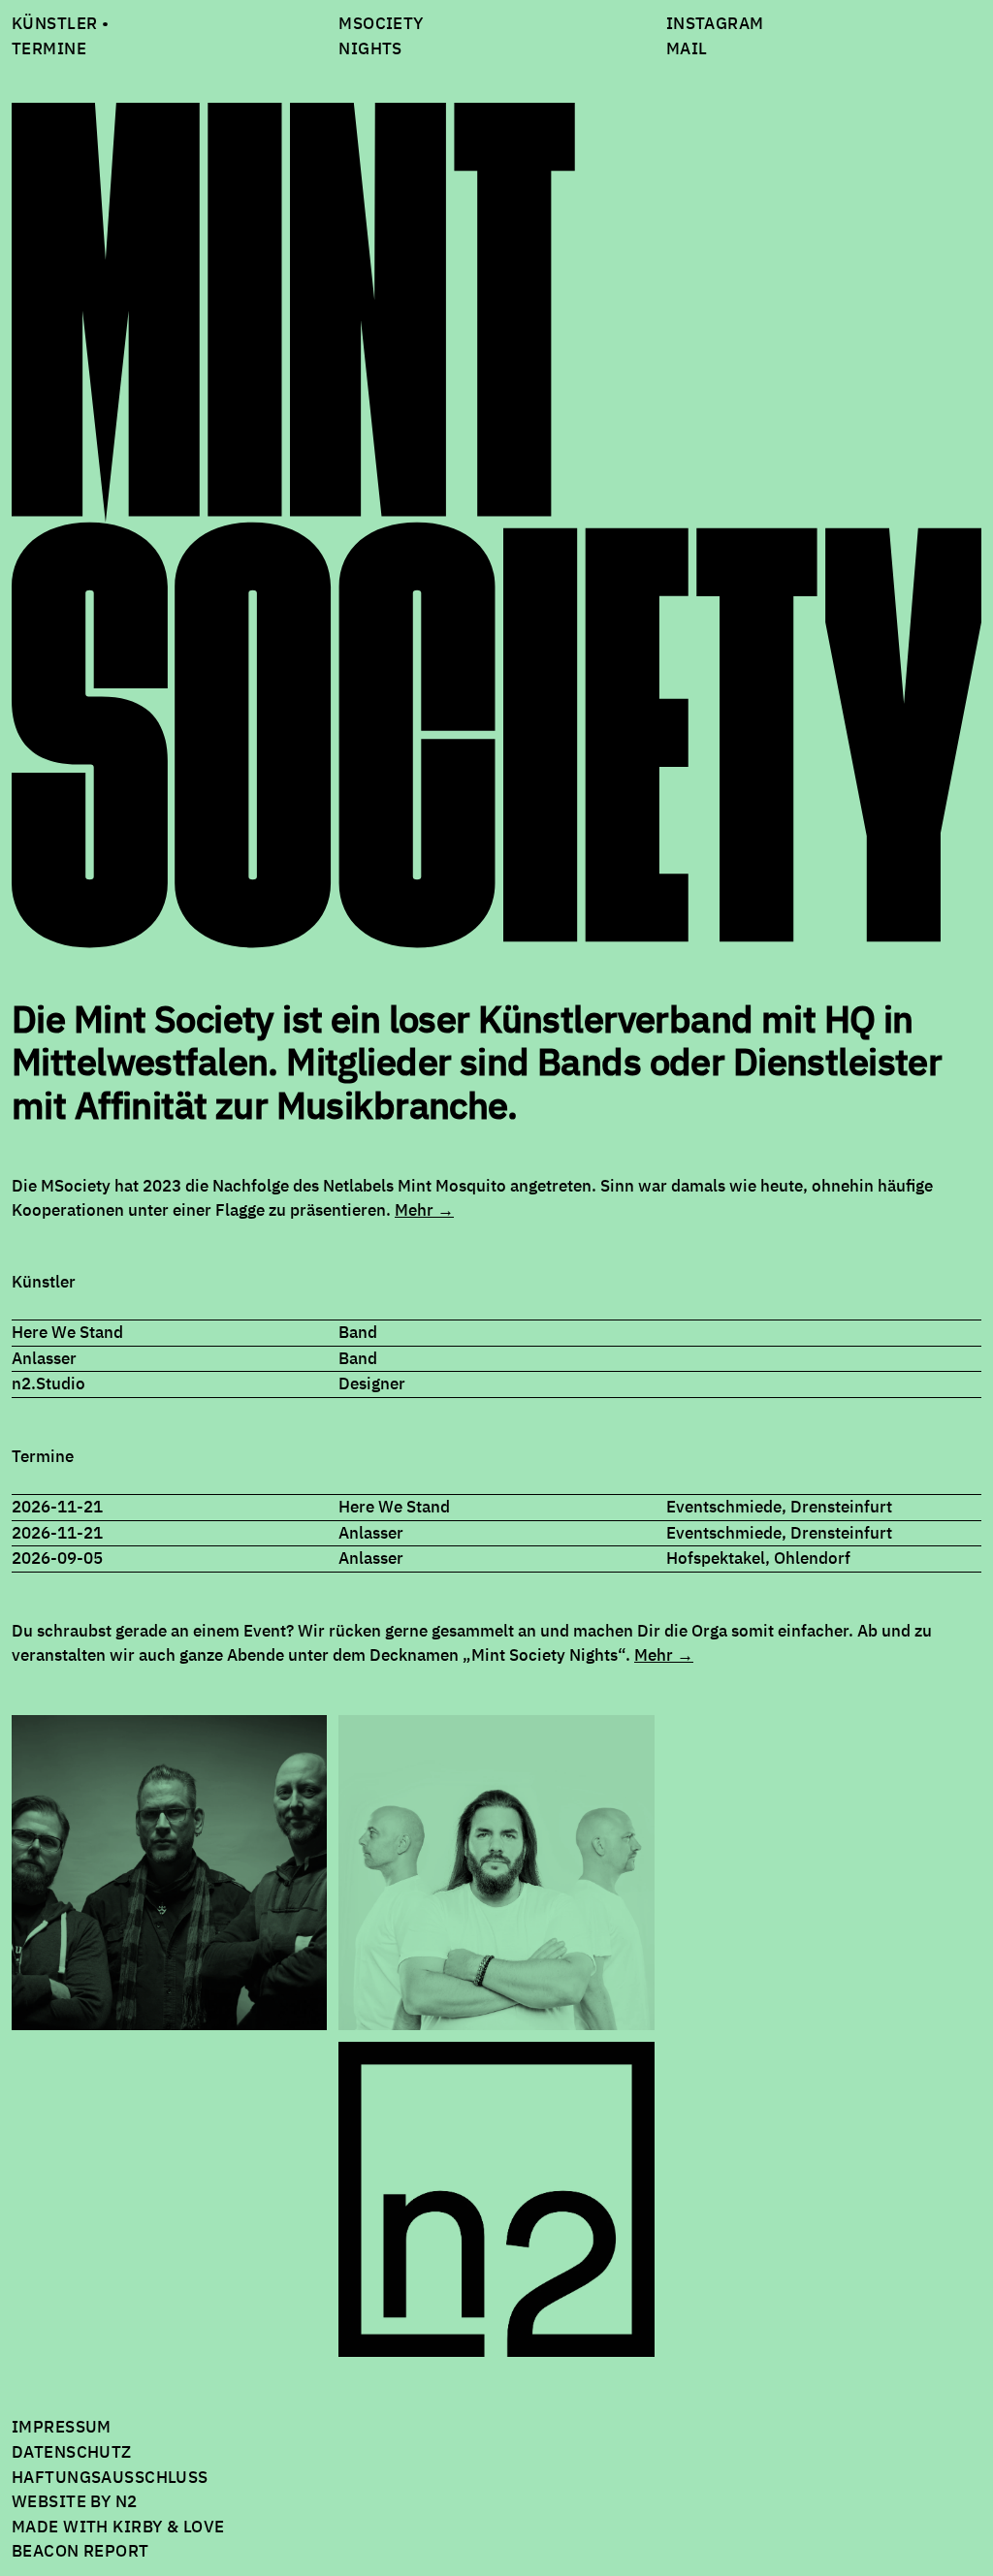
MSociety (381, 23)
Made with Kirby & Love (118, 2527)
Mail (687, 48)
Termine (49, 48)
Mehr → (424, 1210)
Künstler (54, 23)
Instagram (715, 23)
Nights (370, 48)
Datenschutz (72, 2452)
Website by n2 (75, 2501)
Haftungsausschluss (110, 2477)
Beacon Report (80, 2551)
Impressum (62, 2427)
